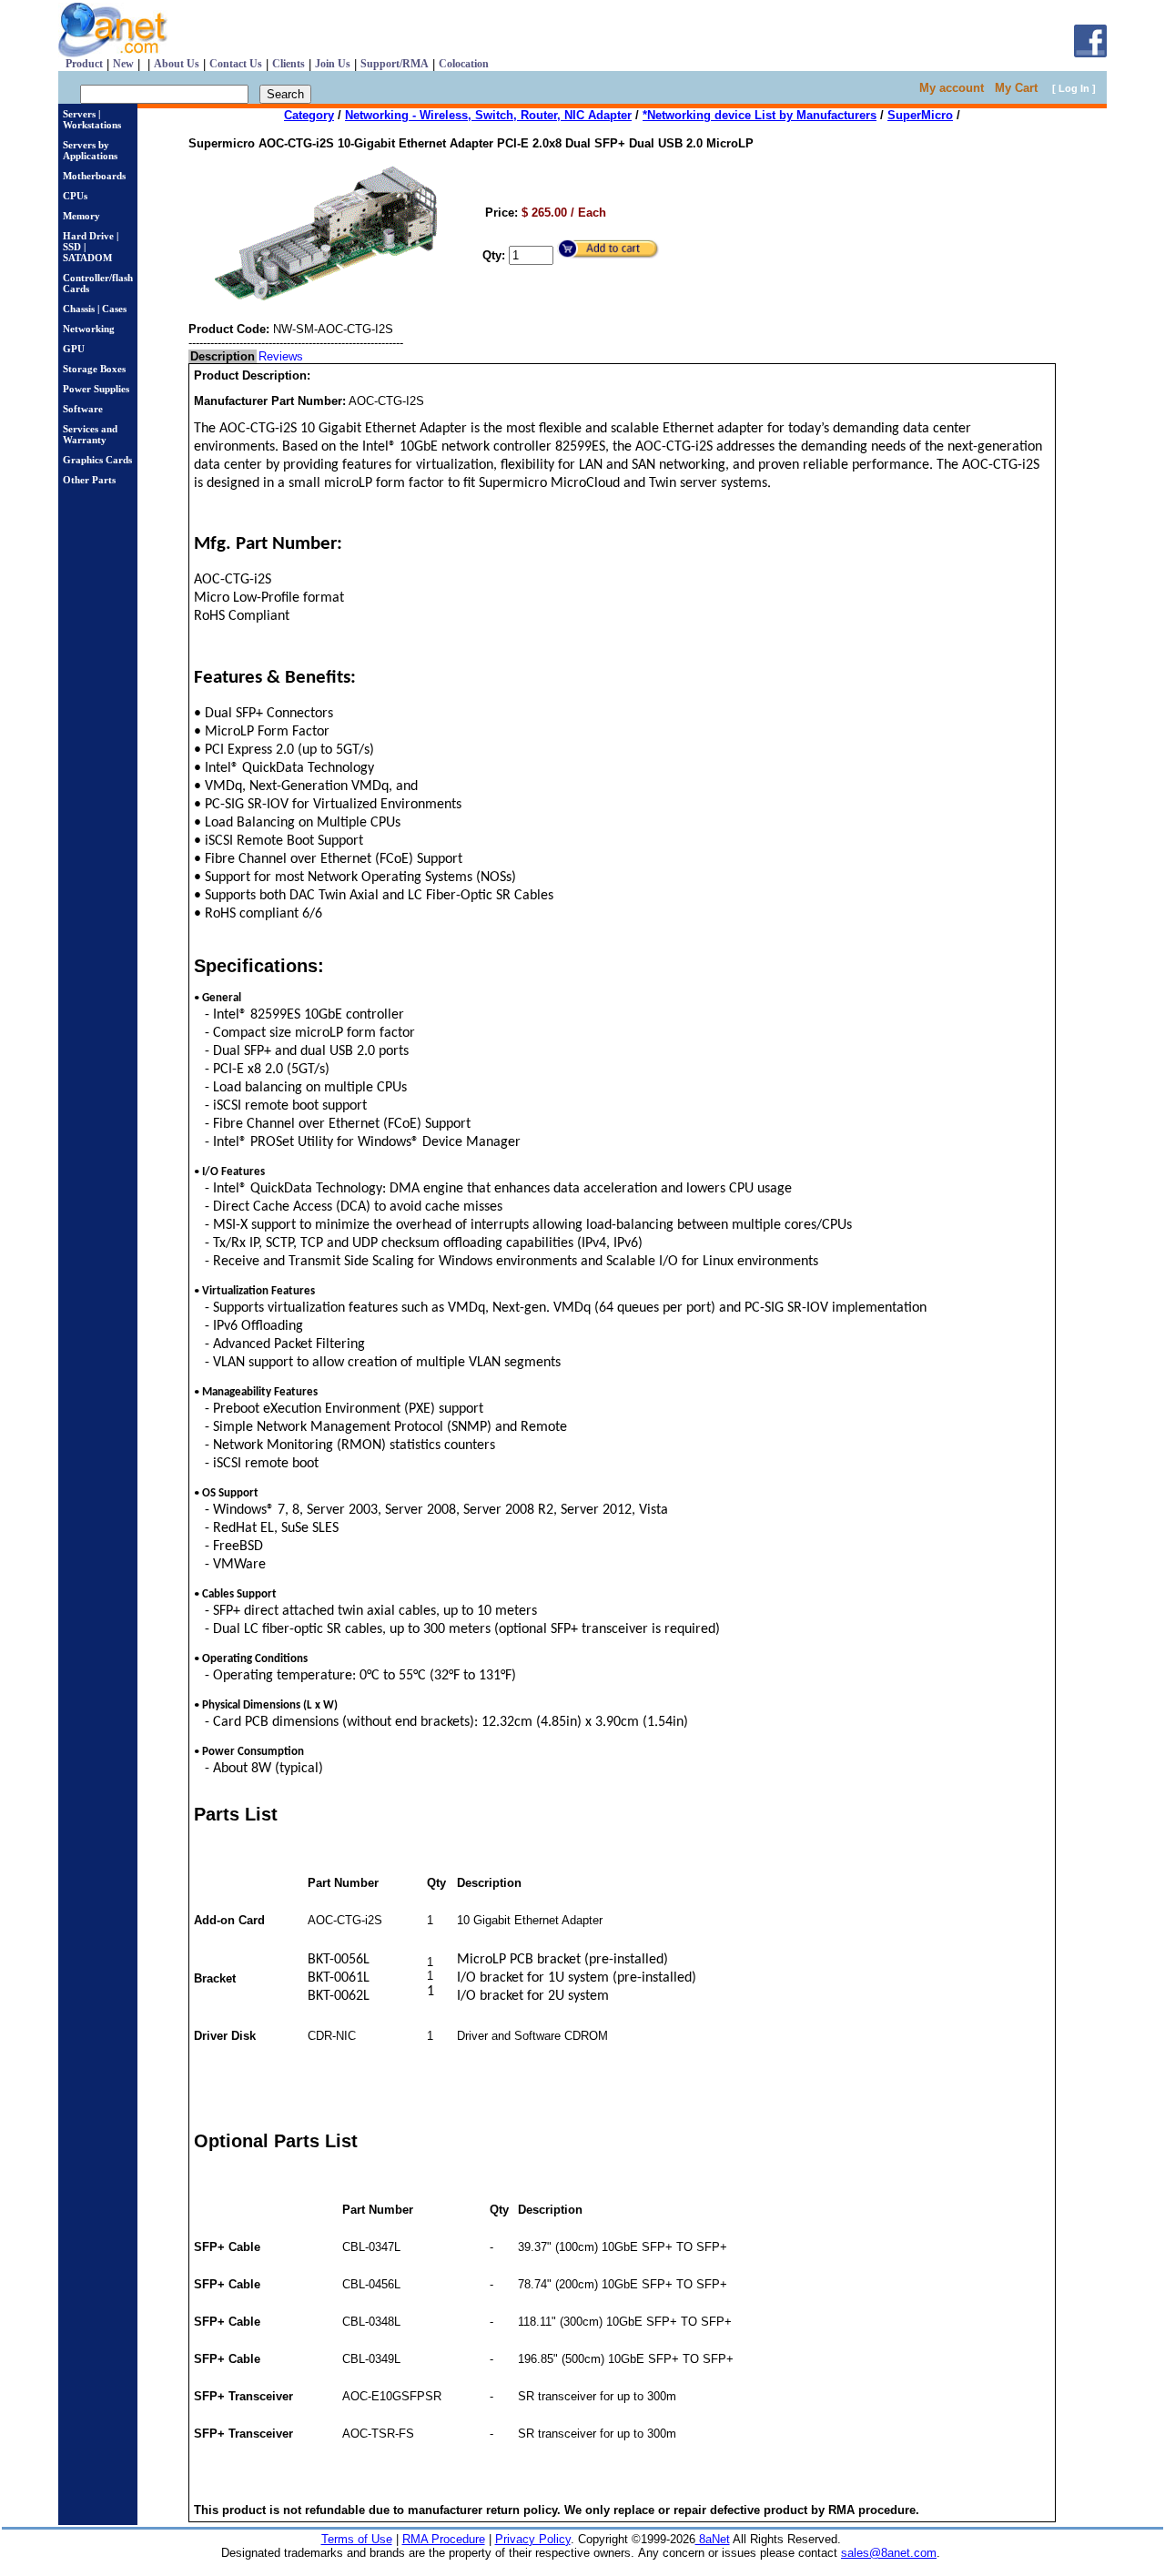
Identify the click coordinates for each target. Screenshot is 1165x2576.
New (123, 64)
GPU (74, 349)
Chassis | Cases (95, 309)
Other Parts (89, 480)
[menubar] (247, 356)
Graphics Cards (97, 460)
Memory (81, 216)
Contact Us (236, 64)
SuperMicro (920, 115)
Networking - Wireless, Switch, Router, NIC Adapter (488, 115)
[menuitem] (223, 356)
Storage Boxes (94, 369)
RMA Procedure (444, 2539)
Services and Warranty (90, 434)
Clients (289, 64)
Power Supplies (96, 389)
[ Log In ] (1074, 88)
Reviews (281, 356)
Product (84, 64)
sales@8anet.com (889, 2553)
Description (223, 356)
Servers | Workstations (92, 119)
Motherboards (94, 176)
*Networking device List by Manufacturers (760, 115)
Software (83, 409)
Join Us (333, 64)
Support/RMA (395, 64)
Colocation (464, 64)
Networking (89, 329)
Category (309, 115)
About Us (177, 64)
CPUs (75, 196)
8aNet (713, 2539)
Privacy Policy (533, 2539)
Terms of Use (357, 2539)
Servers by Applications (90, 150)
